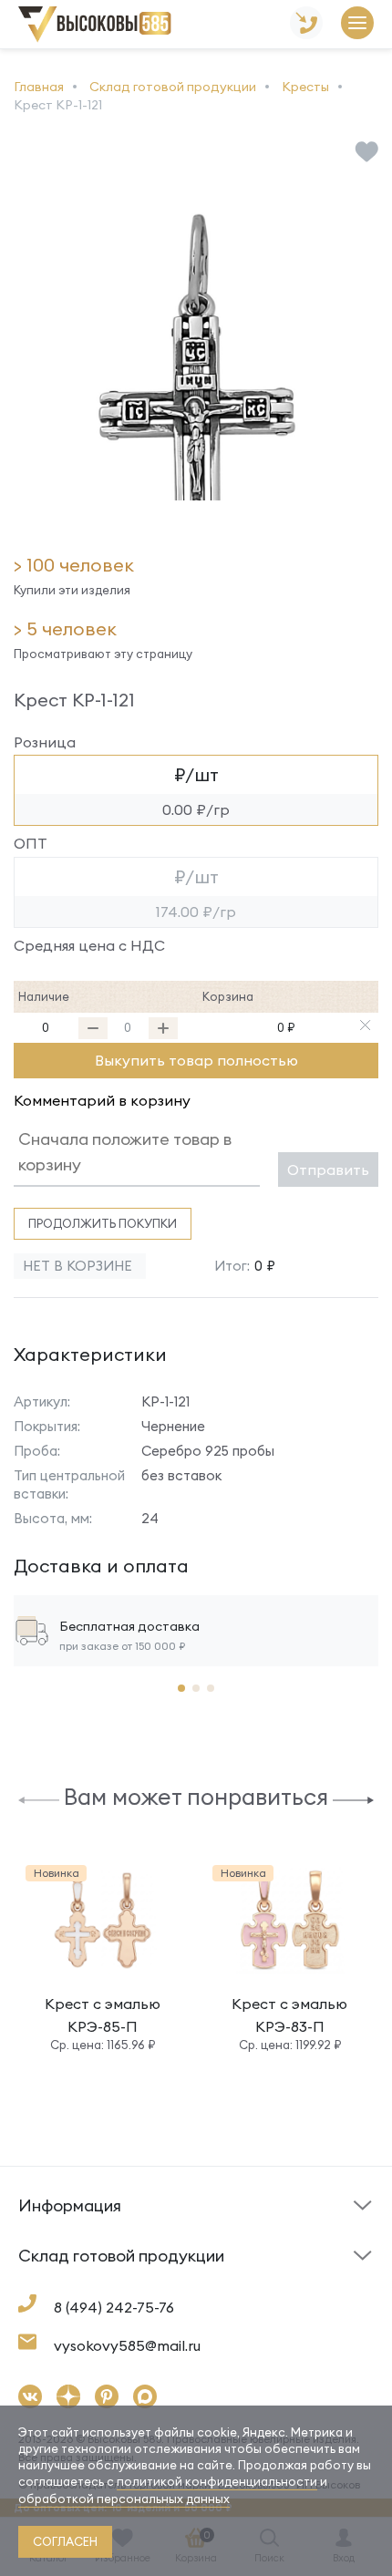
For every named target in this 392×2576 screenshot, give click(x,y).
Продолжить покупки (103, 1223)
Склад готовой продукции (71, 2216)
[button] (39, 1799)
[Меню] (357, 24)
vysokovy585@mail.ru (127, 2345)
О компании (57, 2280)
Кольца (42, 2285)
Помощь (231, 2235)
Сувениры (236, 2285)
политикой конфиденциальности (217, 2481)
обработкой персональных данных (124, 2499)
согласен (65, 2541)
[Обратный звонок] (306, 24)
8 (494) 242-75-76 (114, 2307)
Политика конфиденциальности (274, 2271)
